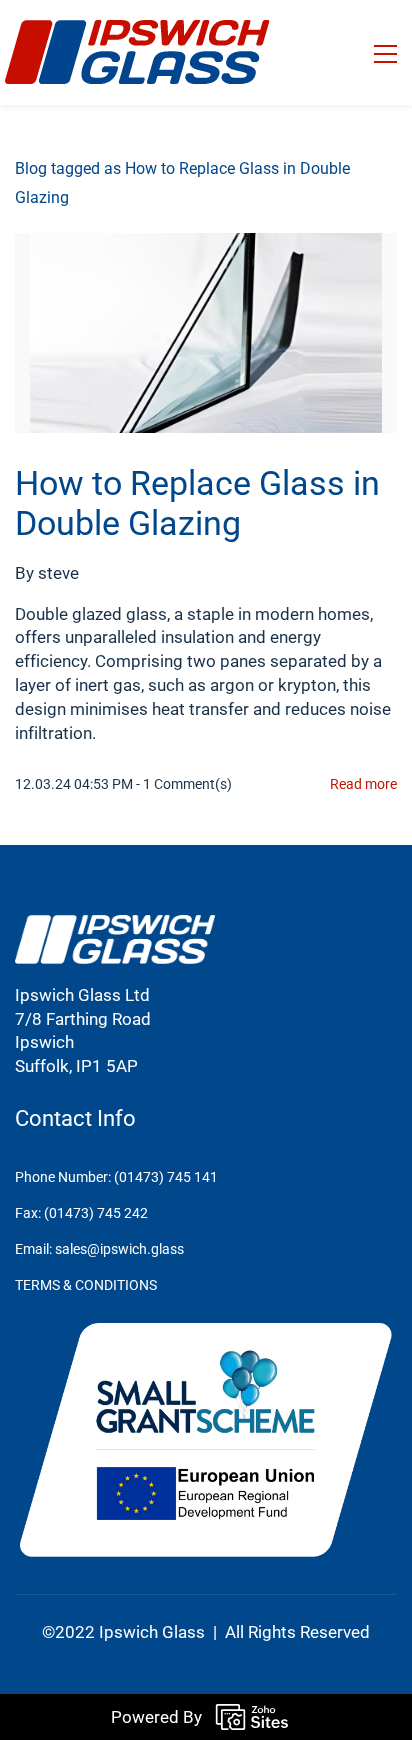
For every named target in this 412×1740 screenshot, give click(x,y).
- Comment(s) (184, 784)
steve (58, 573)
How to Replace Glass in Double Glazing (197, 503)
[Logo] (137, 52)
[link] (115, 926)
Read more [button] (363, 784)
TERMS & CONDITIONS (86, 1285)
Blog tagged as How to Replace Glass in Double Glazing (182, 183)
